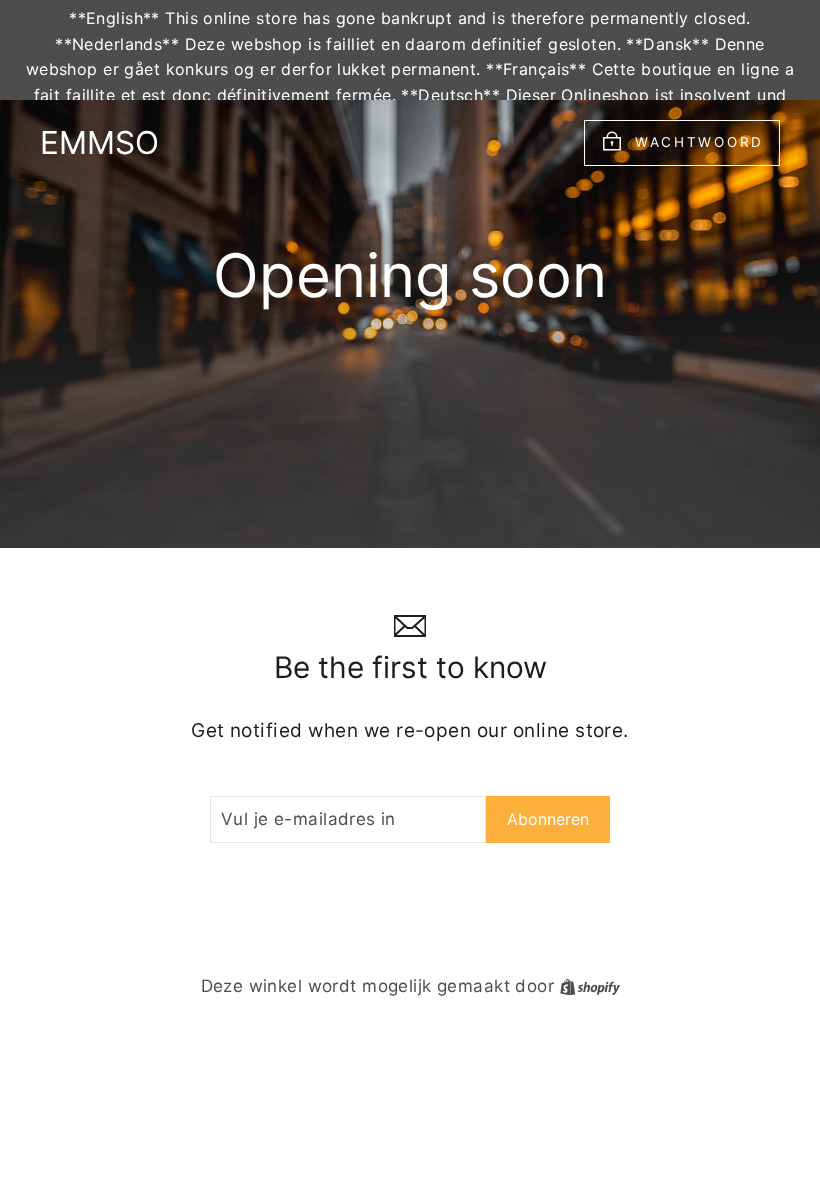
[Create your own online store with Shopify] (590, 986)
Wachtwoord (699, 142)
